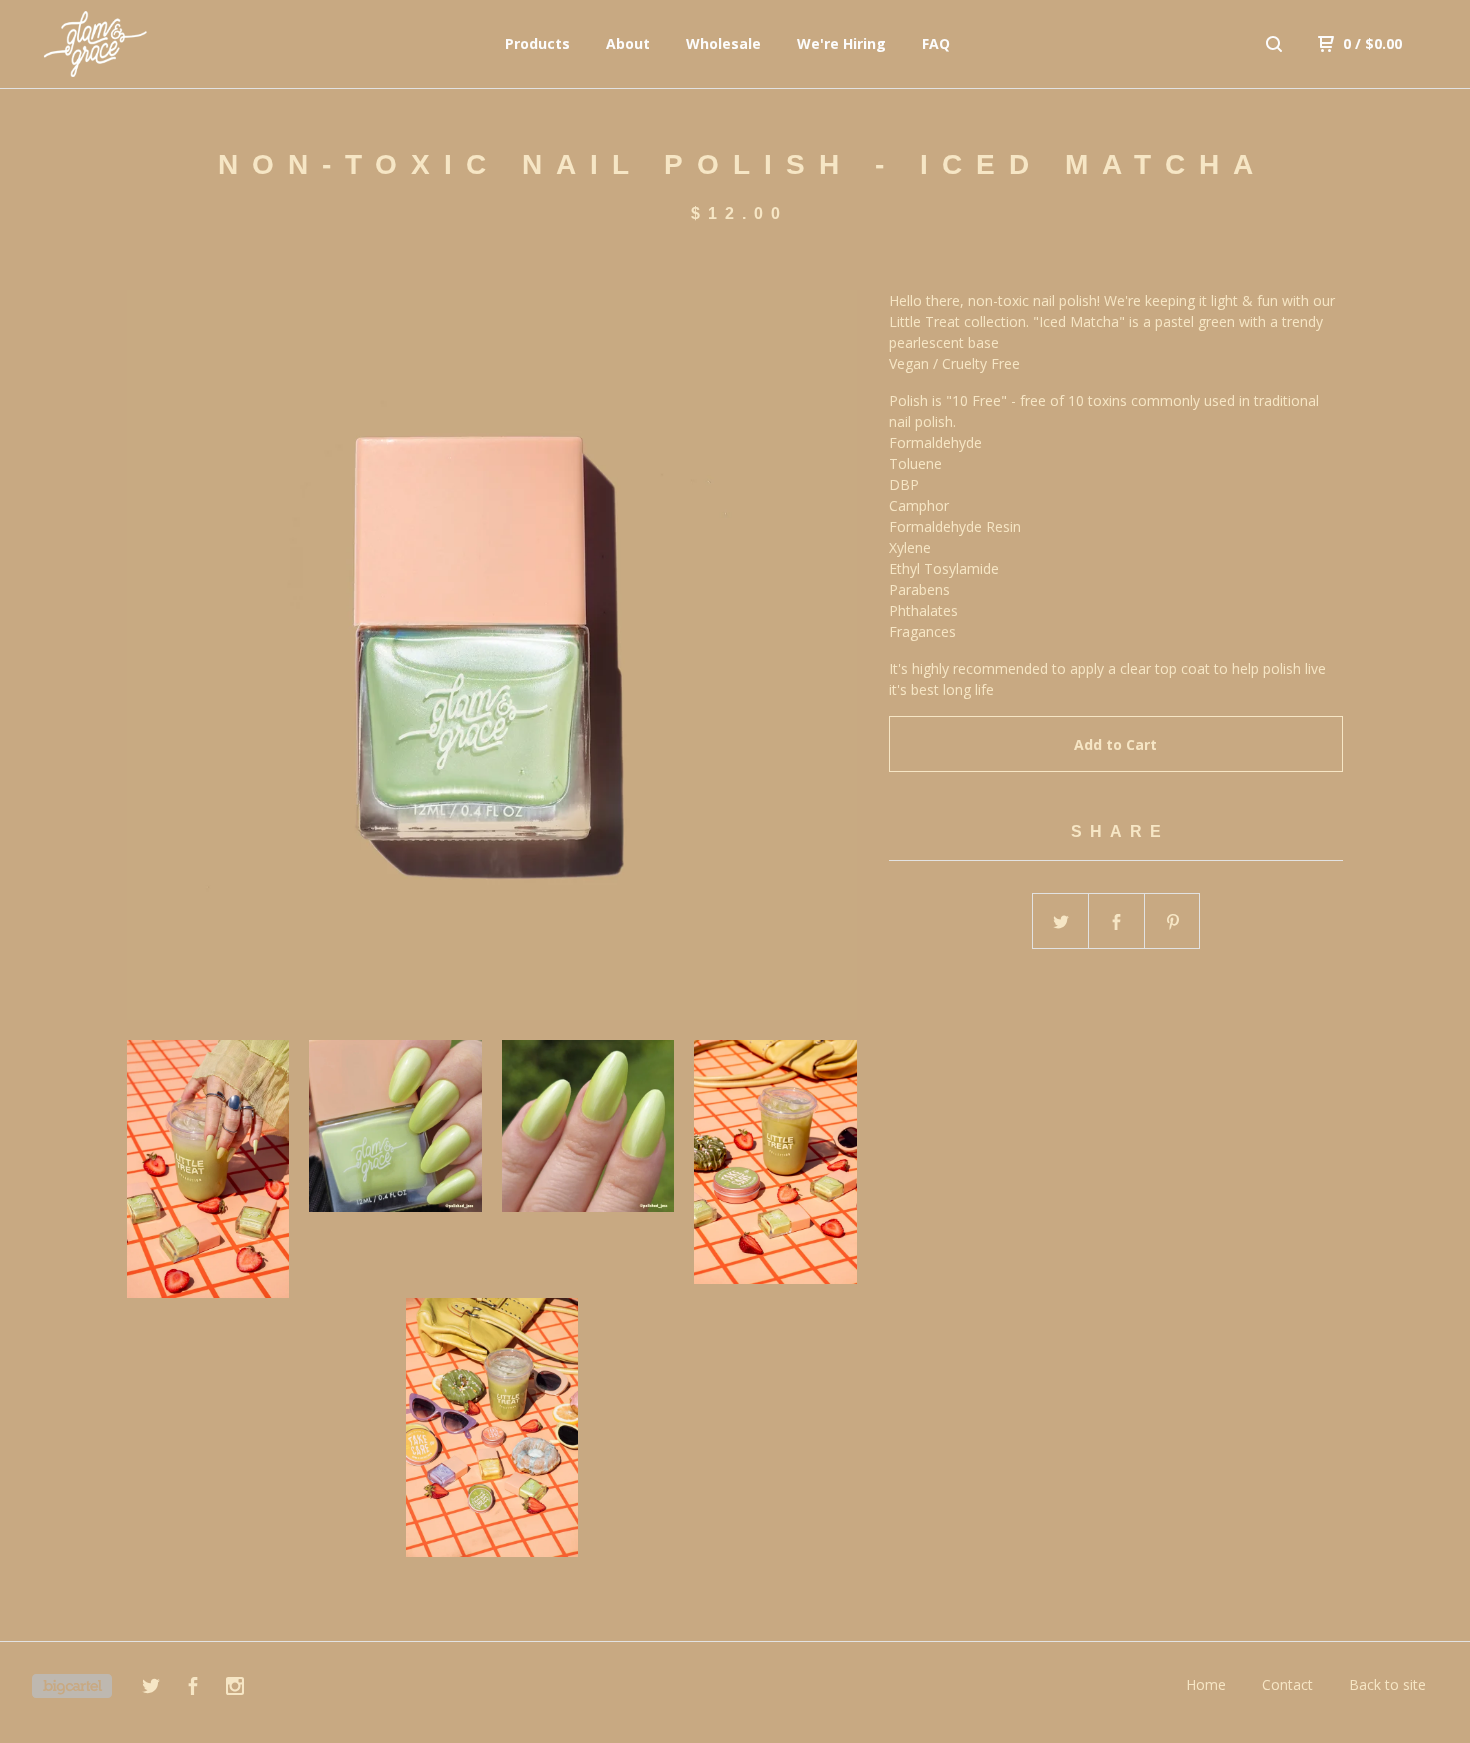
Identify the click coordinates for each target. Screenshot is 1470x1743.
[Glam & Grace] (136, 44)
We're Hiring (841, 43)
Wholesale (723, 43)
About (628, 43)
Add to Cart (1115, 744)
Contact (1287, 1684)
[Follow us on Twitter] (151, 1688)
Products (537, 43)
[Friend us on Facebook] (193, 1688)
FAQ (936, 43)
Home (1206, 1684)
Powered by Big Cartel (72, 1686)
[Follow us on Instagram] (235, 1688)
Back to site (1387, 1684)
